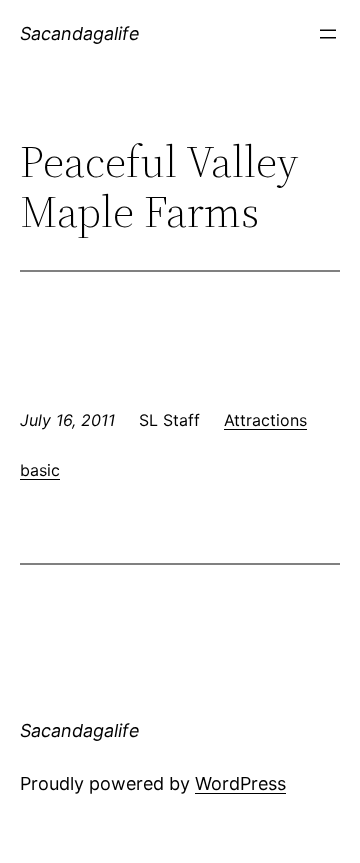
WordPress (240, 783)
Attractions (265, 420)
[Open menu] (328, 34)
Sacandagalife (80, 33)
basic (40, 470)
